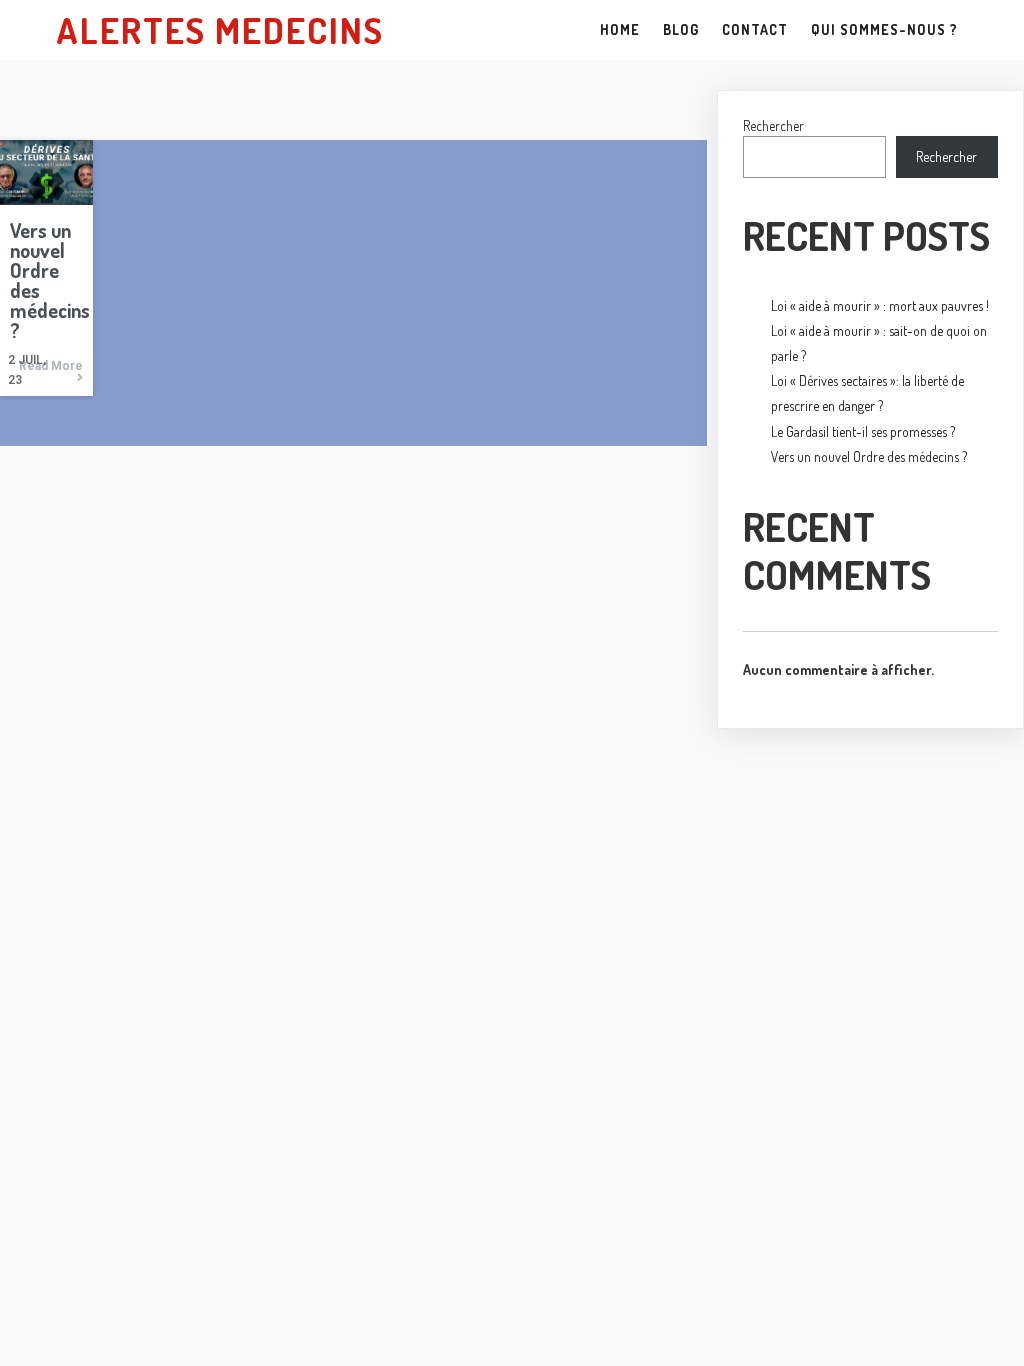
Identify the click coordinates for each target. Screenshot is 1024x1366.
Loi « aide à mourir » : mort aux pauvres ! (880, 305)
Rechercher (773, 125)
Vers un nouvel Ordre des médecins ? (869, 456)
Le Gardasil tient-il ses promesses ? (863, 431)
